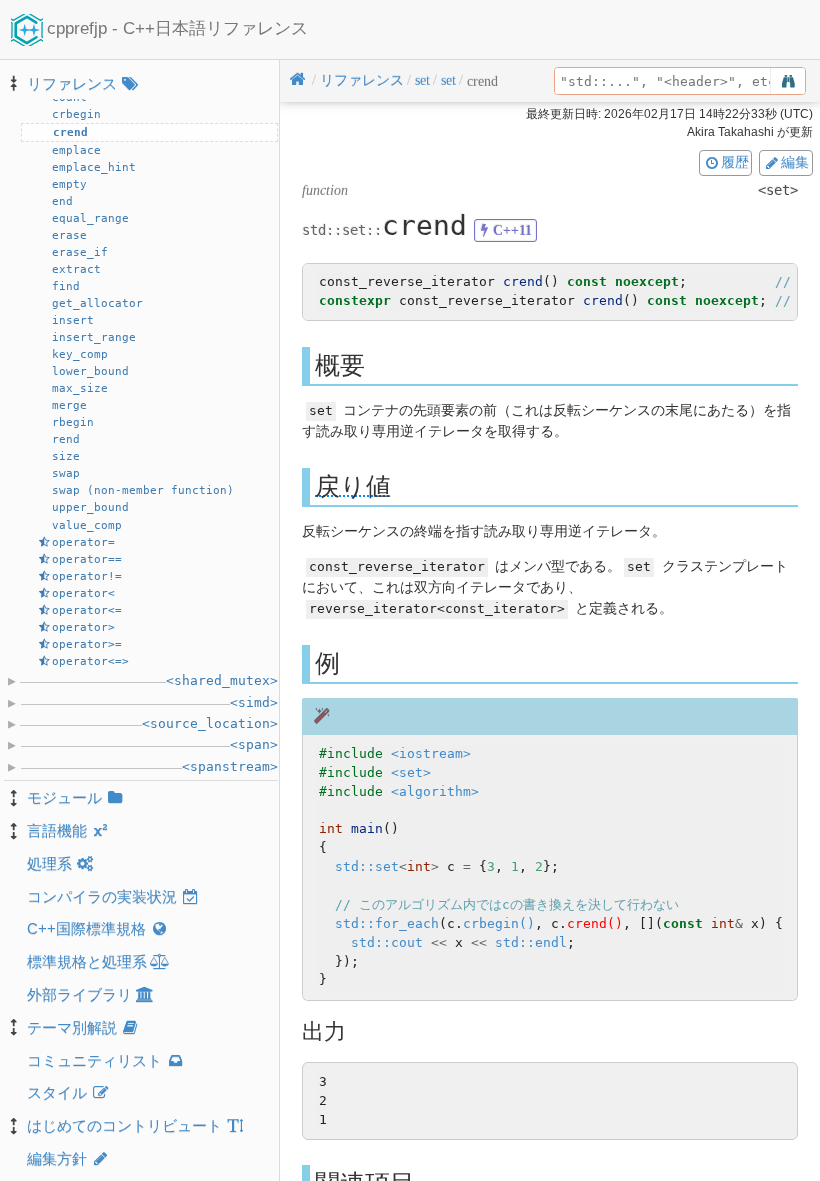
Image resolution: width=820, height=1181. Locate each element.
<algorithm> (435, 791)
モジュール (64, 797)
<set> (411, 772)
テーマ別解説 (72, 1027)
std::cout (387, 942)
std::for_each (387, 923)
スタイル (57, 1092)
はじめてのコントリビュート (124, 1125)
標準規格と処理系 (87, 961)
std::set (367, 866)
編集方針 (57, 1158)
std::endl (531, 942)
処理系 (49, 863)
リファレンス (72, 83)
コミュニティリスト (94, 1060)
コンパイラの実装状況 (102, 896)
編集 (795, 162)
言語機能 (57, 830)
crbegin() (499, 923)
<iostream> (431, 753)
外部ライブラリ (79, 994)
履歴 (735, 162)
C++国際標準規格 (86, 928)
